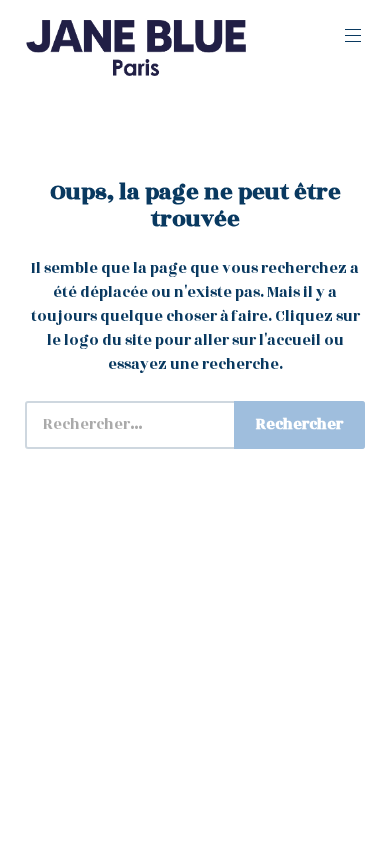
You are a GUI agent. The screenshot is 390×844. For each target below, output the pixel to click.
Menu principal (353, 36)
